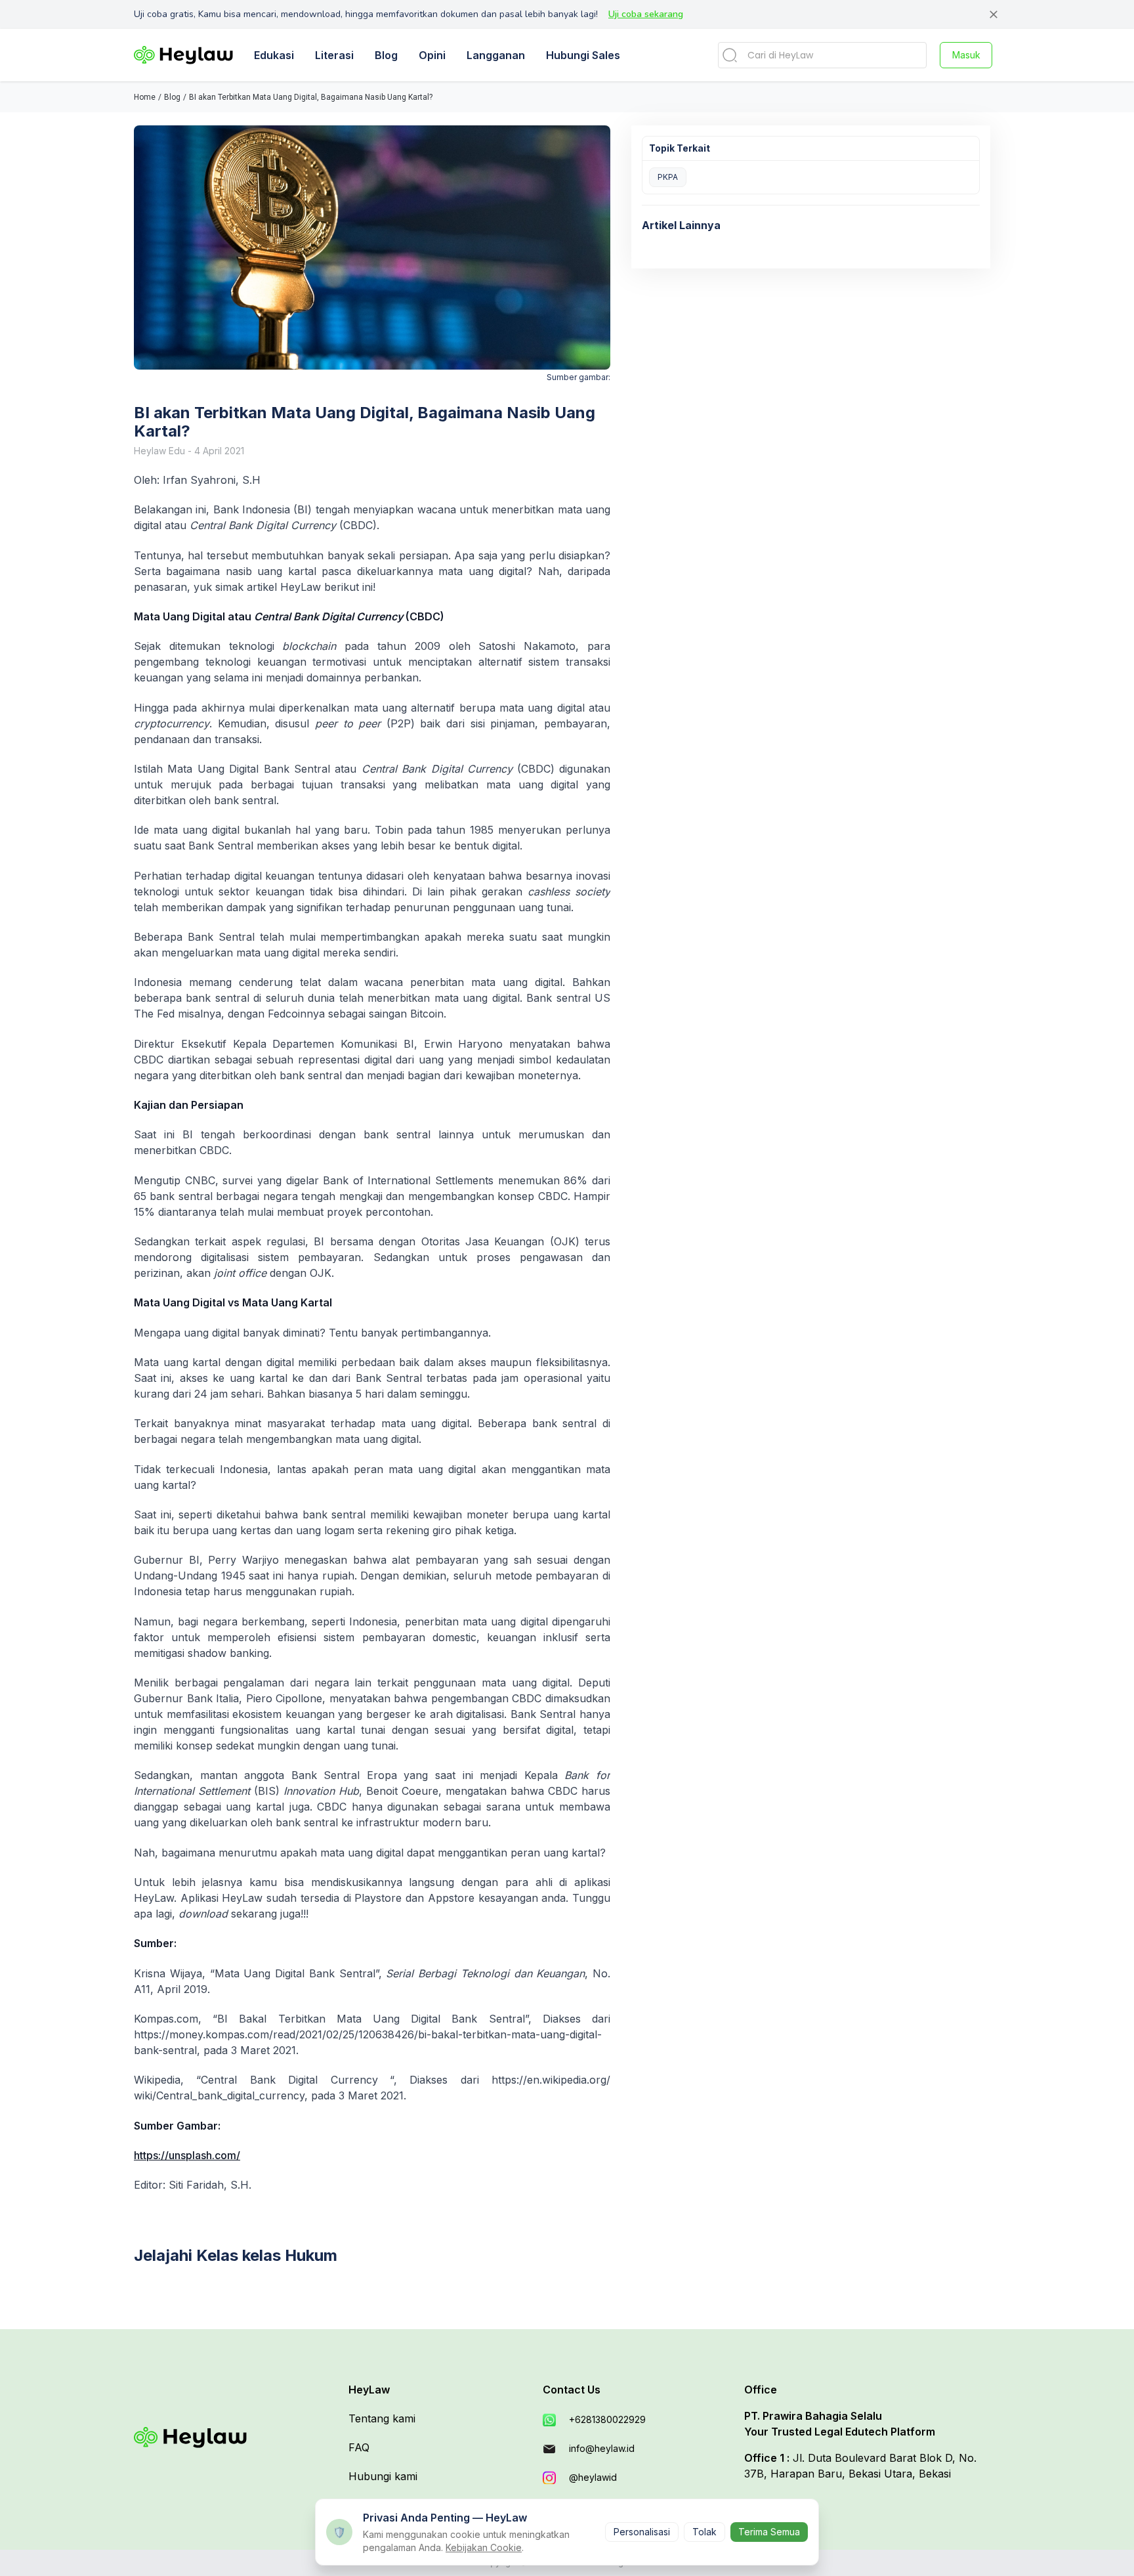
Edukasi (274, 55)
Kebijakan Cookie (484, 2547)
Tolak (704, 2532)
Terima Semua (769, 2532)
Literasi (334, 55)
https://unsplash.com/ (187, 2155)
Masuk (966, 55)
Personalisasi (642, 2532)
